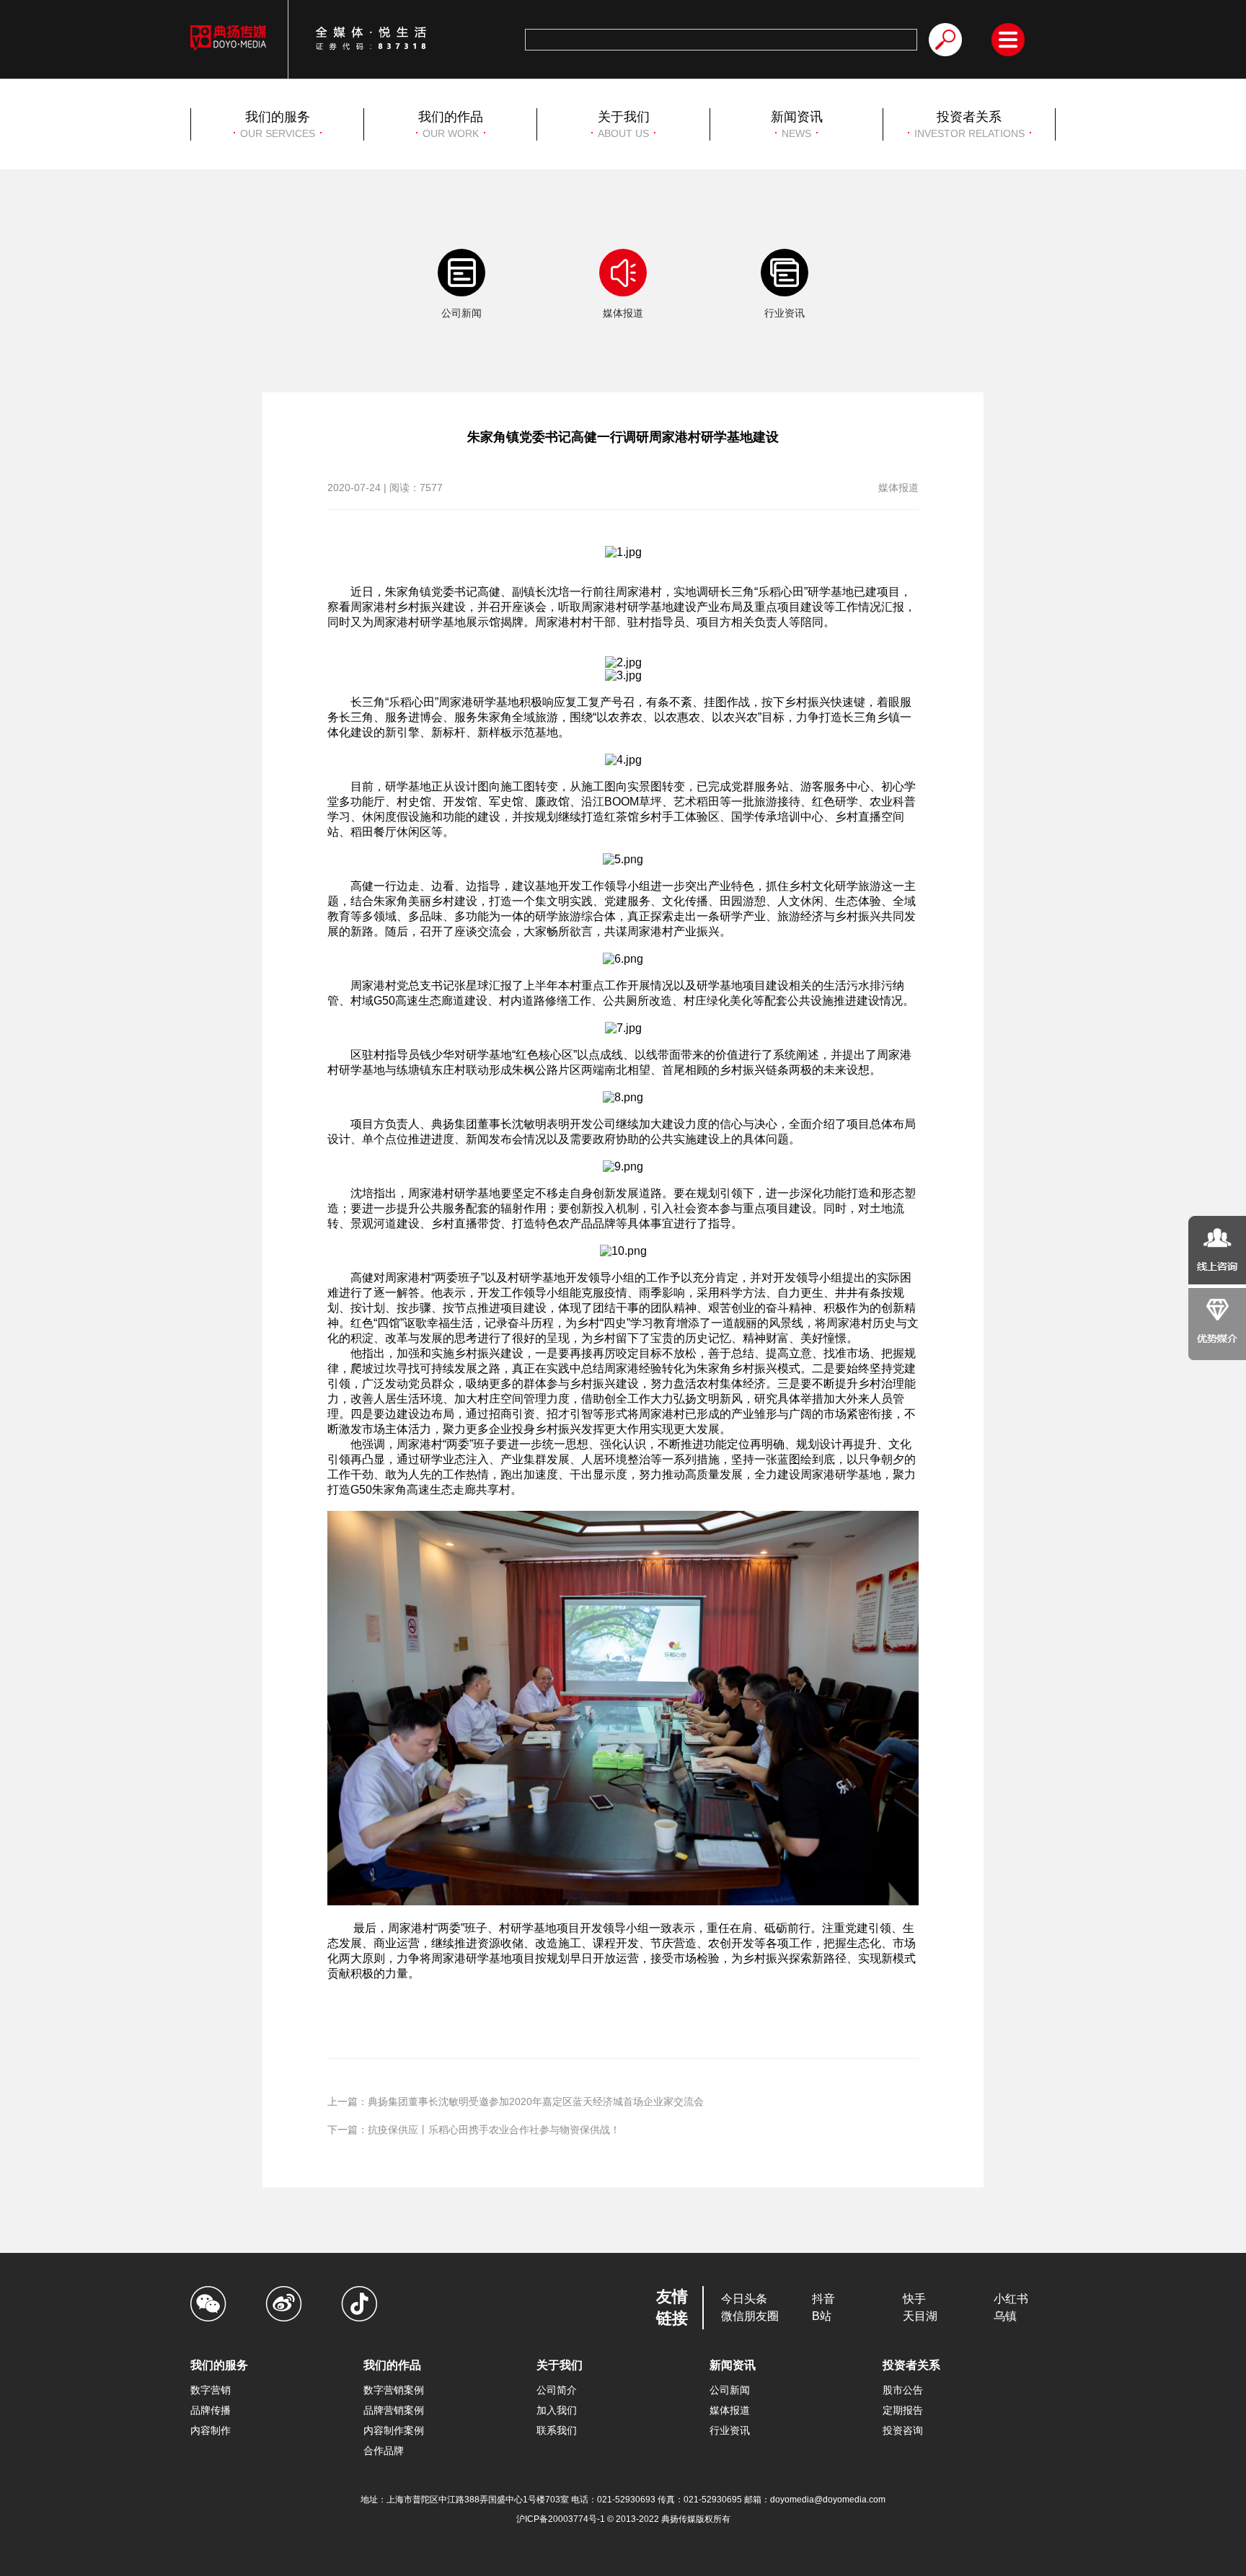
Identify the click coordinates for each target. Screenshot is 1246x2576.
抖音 (823, 2299)
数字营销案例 (394, 2390)
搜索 (945, 40)
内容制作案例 (394, 2430)
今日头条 (744, 2299)
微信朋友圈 (750, 2316)
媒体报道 (730, 2410)
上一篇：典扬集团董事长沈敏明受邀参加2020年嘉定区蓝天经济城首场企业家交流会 (516, 2101)
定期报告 (903, 2410)
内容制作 (211, 2430)
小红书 (1011, 2299)
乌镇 (1005, 2316)
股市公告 (903, 2390)
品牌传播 (211, 2410)
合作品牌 (384, 2451)
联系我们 (557, 2430)
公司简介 (557, 2390)
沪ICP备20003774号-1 (562, 2519)
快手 (914, 2299)
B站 (822, 2316)
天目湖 (920, 2316)
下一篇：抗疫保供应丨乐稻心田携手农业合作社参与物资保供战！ (474, 2130)
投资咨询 (903, 2430)
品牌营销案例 (394, 2410)
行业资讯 (730, 2430)
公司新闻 (730, 2390)
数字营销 (211, 2390)
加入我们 (557, 2410)
